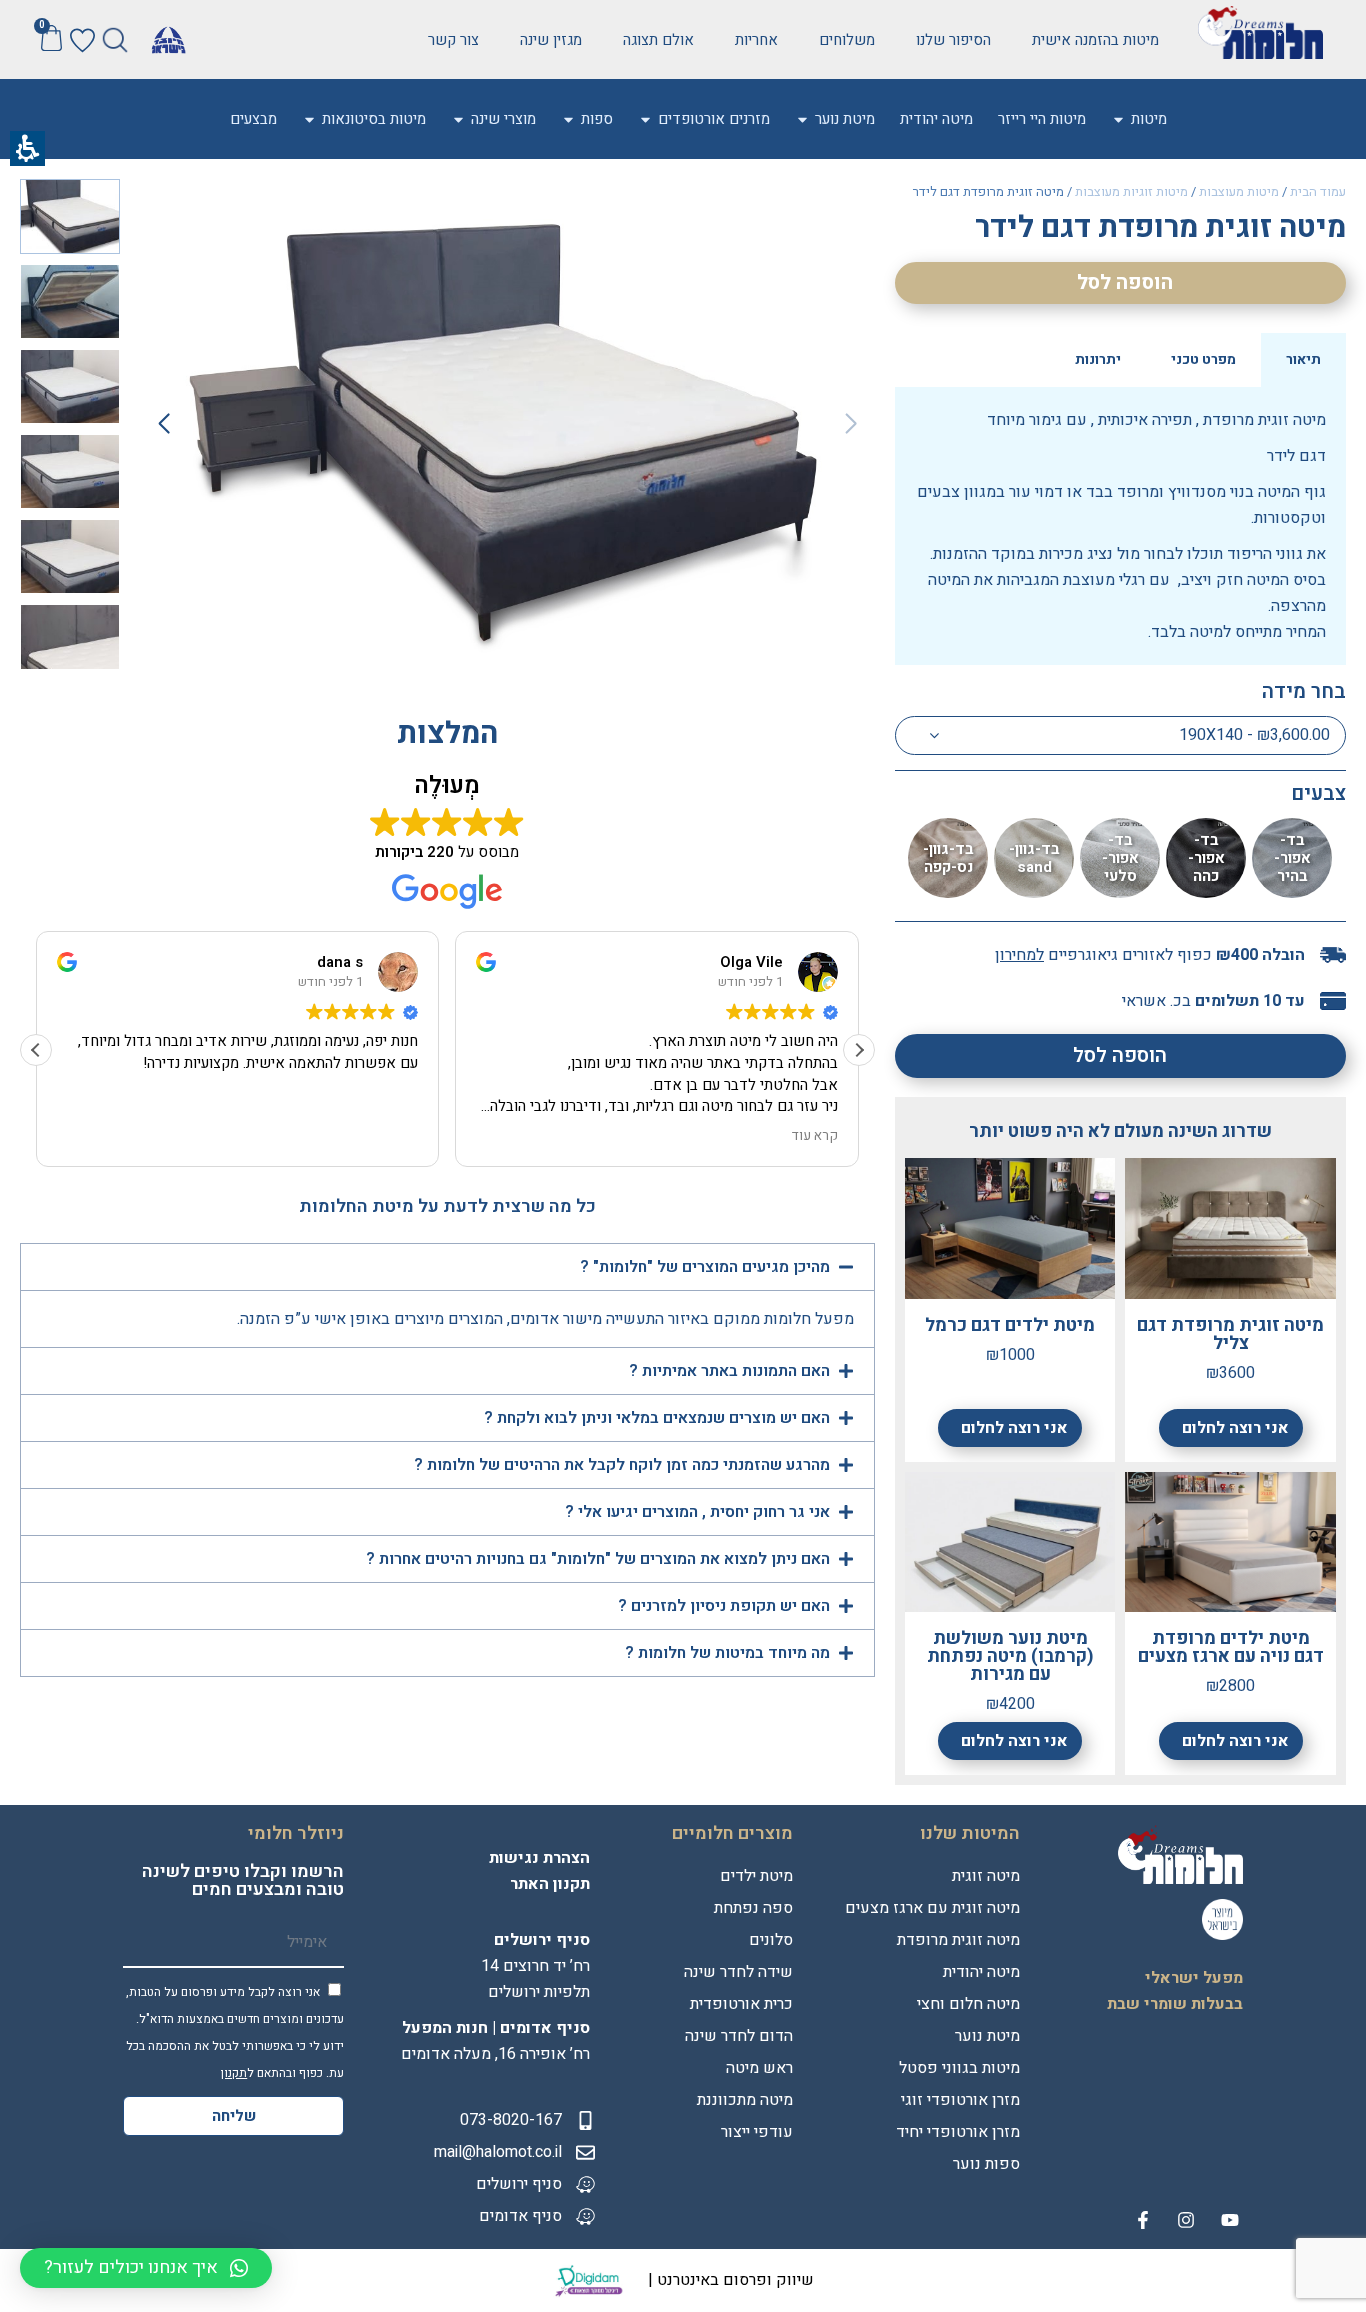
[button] (115, 39)
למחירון (1019, 955)
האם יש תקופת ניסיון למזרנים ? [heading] (724, 1606)
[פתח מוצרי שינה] (458, 119)
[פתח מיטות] (1118, 119)
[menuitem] (1149, 119)
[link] (953, 40)
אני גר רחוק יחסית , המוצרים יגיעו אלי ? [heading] (695, 1512)
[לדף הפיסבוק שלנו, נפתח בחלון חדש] (1143, 2220)
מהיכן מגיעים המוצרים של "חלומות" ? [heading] (703, 1267)
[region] (1120, 194)
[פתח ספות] (568, 119)
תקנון (234, 2073)
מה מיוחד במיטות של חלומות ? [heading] (725, 1653)
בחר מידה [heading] (1304, 691)
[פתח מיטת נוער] (802, 119)
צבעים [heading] (1318, 793)
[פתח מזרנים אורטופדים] (645, 119)
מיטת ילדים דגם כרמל (1010, 1325)
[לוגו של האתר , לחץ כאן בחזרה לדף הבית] (1260, 32)
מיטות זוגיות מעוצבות (1131, 191)
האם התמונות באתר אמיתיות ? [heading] (729, 1371)
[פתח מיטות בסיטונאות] (309, 119)
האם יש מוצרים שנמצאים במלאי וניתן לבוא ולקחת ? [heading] (655, 1418)
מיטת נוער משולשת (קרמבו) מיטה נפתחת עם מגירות (1010, 1656)
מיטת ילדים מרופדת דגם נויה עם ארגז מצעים (1231, 1647)
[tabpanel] (1120, 526)
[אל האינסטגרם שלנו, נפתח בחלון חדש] (1186, 2220)
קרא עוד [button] (815, 1136)
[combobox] (1120, 735)
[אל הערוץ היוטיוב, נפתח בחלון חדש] (1230, 2220)
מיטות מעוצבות (1239, 191)
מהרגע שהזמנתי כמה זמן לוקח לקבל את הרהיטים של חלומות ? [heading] (620, 1465)
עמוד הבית (1318, 191)
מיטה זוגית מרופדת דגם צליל (1230, 1334)
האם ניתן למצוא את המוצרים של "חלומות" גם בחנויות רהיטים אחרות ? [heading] (596, 1559)
